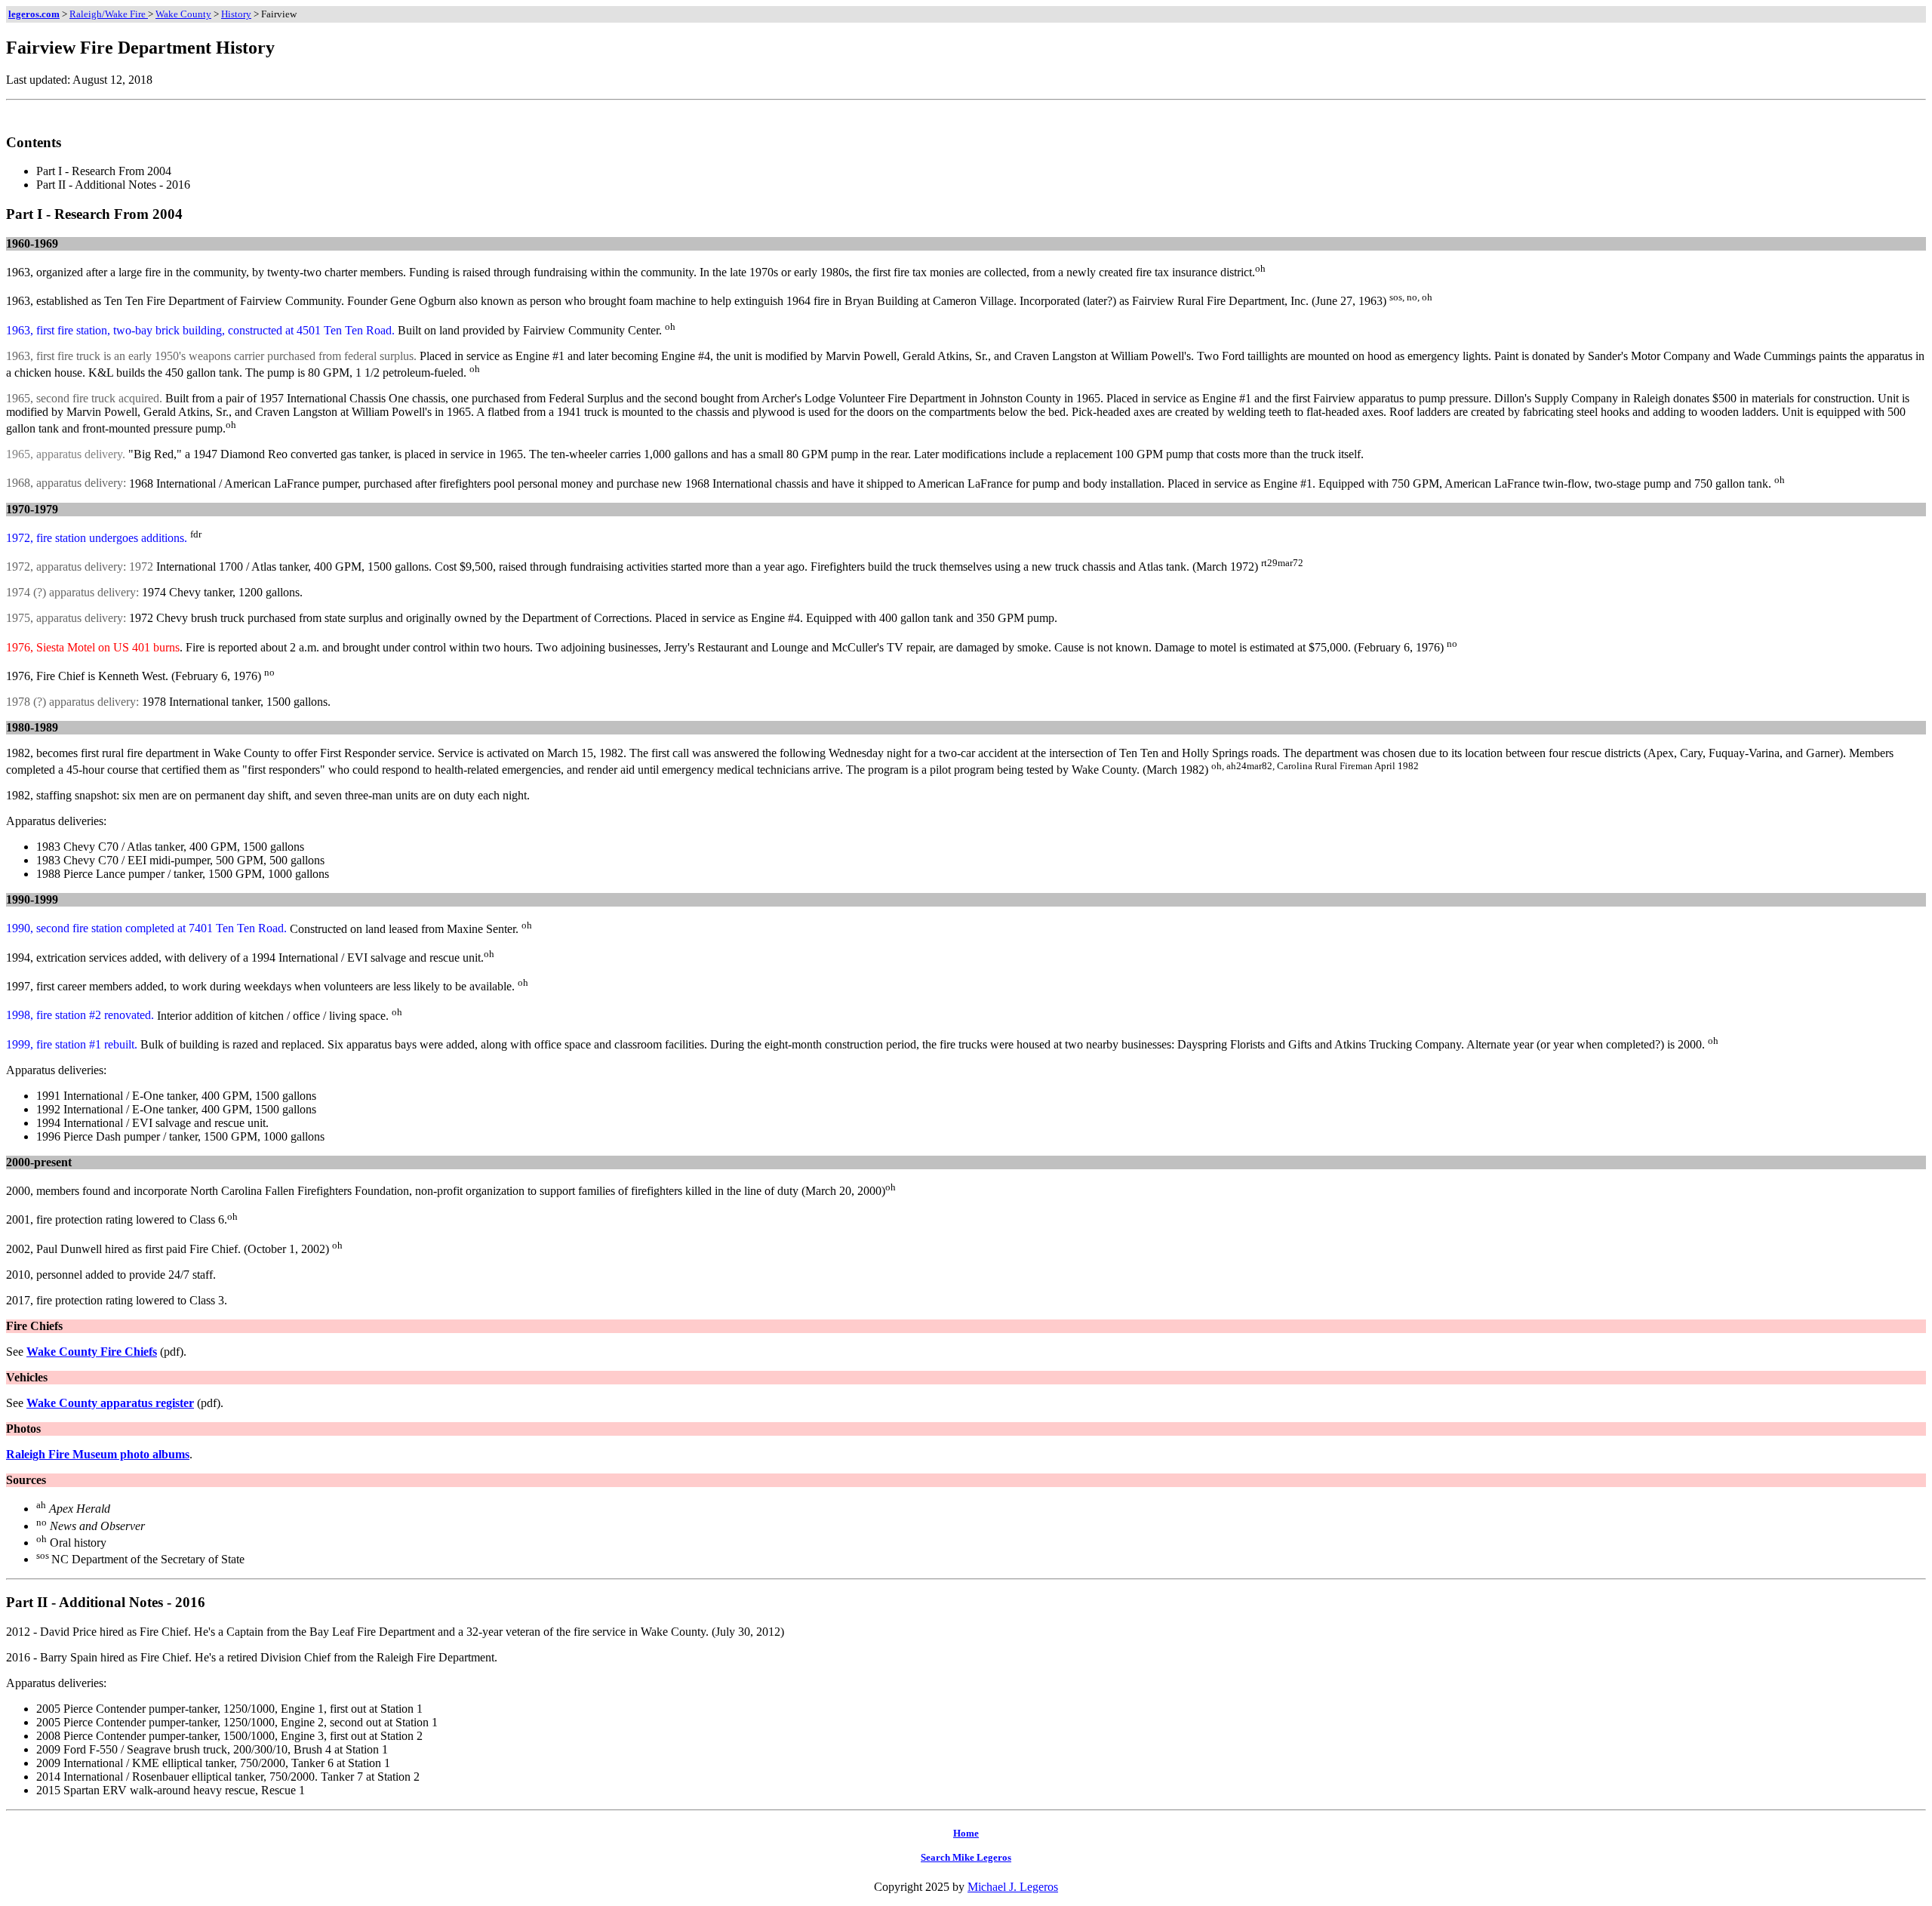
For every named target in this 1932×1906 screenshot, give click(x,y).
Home (966, 1833)
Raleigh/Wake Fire (109, 14)
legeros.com (34, 14)
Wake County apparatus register (110, 1403)
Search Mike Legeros (966, 1857)
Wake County (183, 14)
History (236, 14)
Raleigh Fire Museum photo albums (98, 1454)
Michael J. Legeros (1013, 1887)
